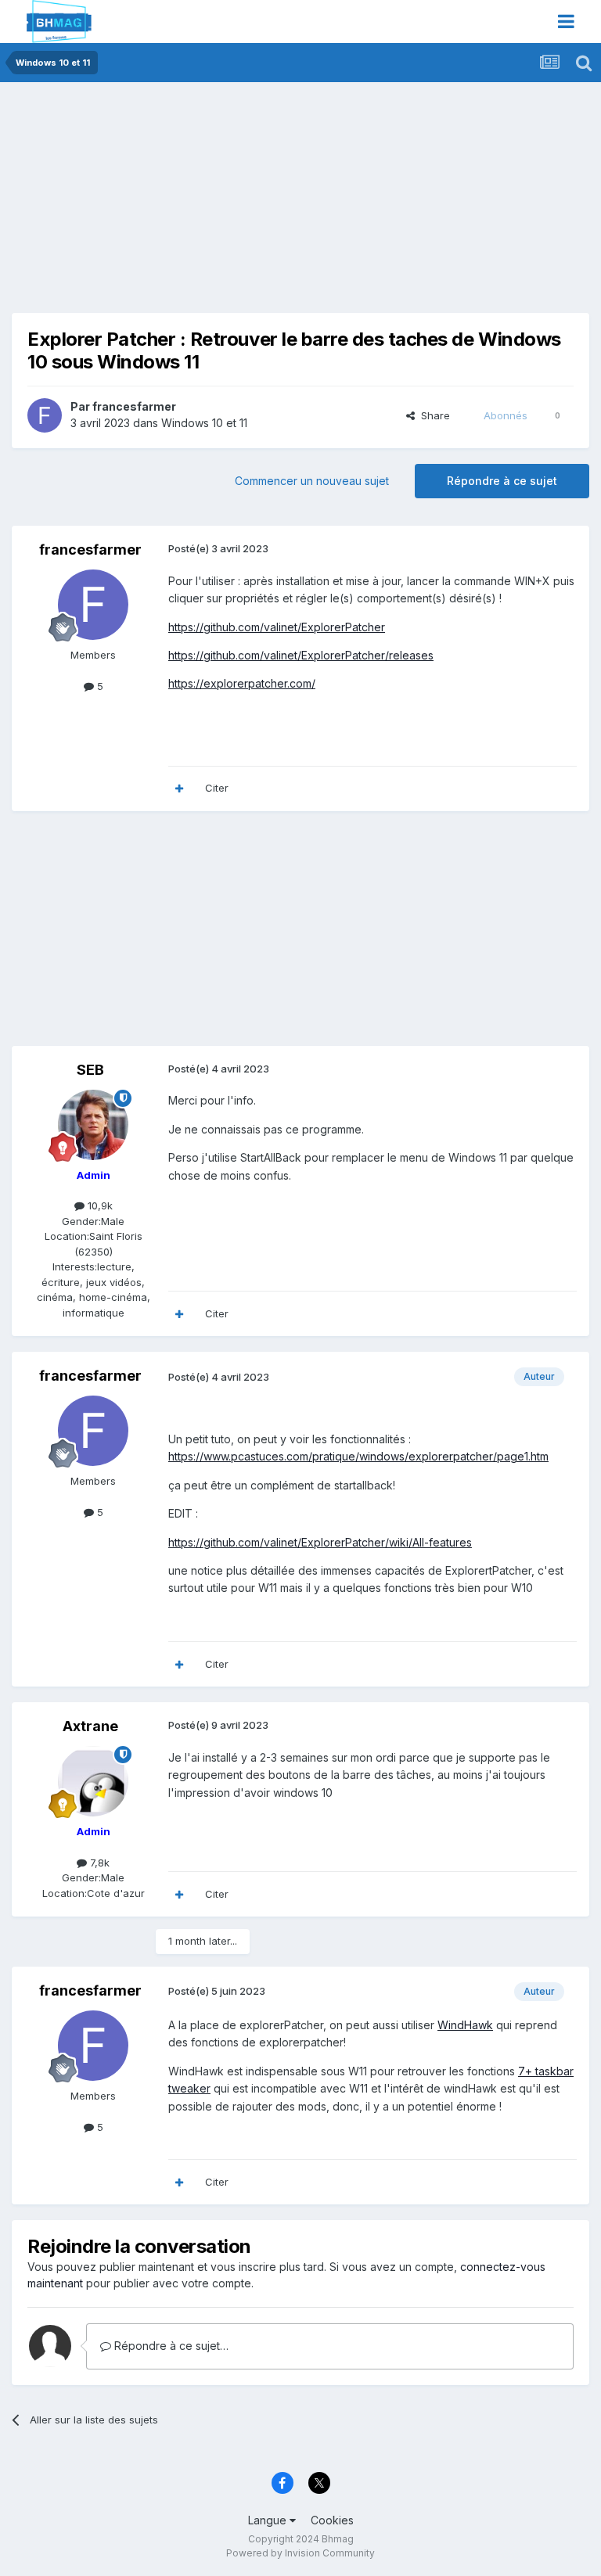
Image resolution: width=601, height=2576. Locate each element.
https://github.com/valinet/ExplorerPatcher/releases (301, 655)
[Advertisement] (195, 203)
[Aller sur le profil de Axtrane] (93, 1781)
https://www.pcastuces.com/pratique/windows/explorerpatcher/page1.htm (358, 1456)
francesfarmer (134, 406)
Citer (217, 788)
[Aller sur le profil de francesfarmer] (45, 415)
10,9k (99, 1205)
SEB (90, 1070)
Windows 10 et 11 (204, 423)
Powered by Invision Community (300, 2553)
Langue (269, 2520)
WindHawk (465, 2025)
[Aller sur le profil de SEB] (93, 1125)
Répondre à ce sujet (502, 481)
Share (432, 415)
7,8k (98, 1863)
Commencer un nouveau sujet (312, 481)
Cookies (332, 2520)
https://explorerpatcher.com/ (242, 683)
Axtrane (90, 1726)
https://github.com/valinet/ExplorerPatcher (277, 627)
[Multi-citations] (179, 789)
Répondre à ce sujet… (170, 2346)
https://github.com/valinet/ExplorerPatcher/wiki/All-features (320, 1542)
